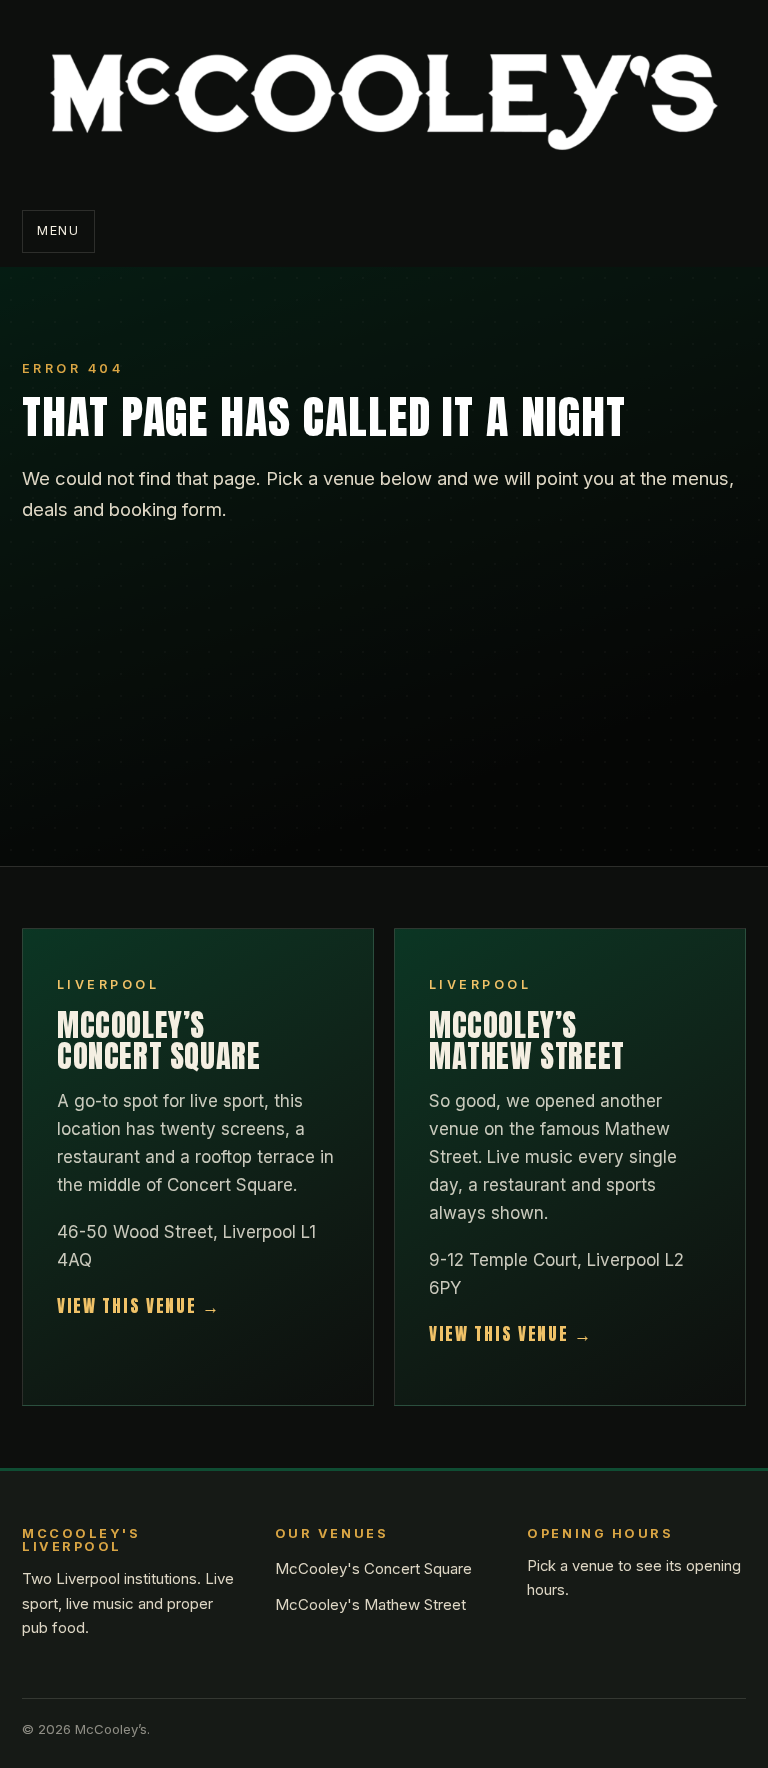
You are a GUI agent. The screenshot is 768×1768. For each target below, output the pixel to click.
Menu (58, 230)
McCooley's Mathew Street (370, 1604)
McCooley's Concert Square (373, 1568)
